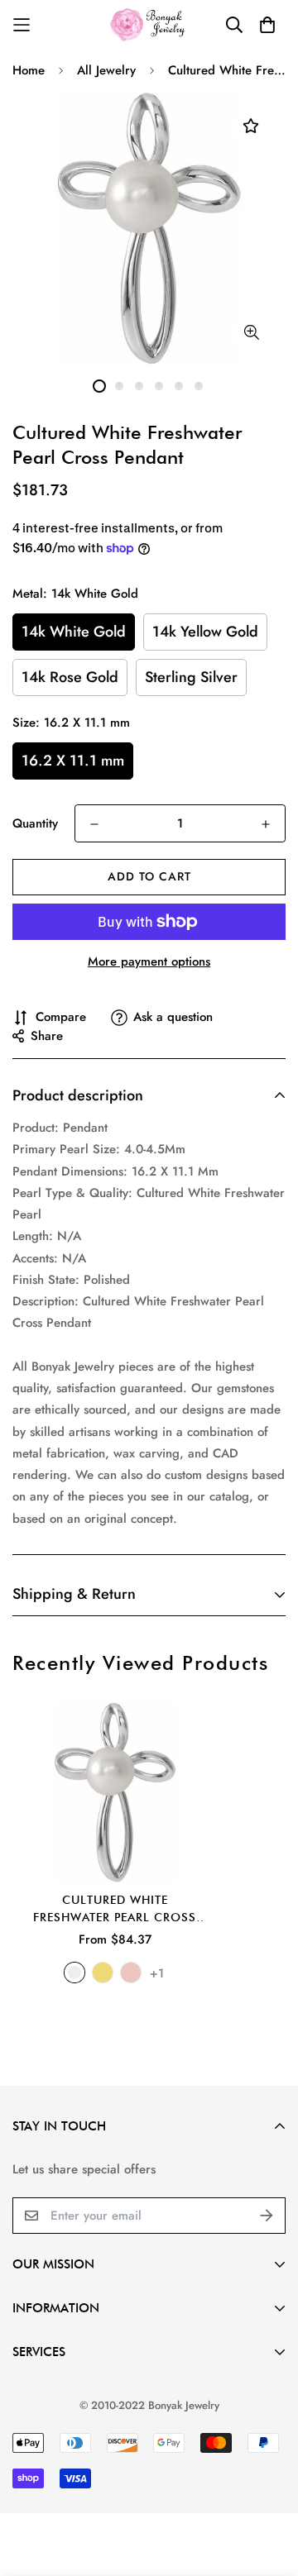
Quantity (35, 823)
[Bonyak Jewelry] (149, 24)
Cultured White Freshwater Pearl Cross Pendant (115, 1910)
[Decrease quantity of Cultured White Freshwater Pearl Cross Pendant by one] (94, 824)
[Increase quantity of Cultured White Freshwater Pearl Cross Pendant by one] (266, 824)
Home (29, 70)
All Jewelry (106, 70)
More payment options (149, 961)
